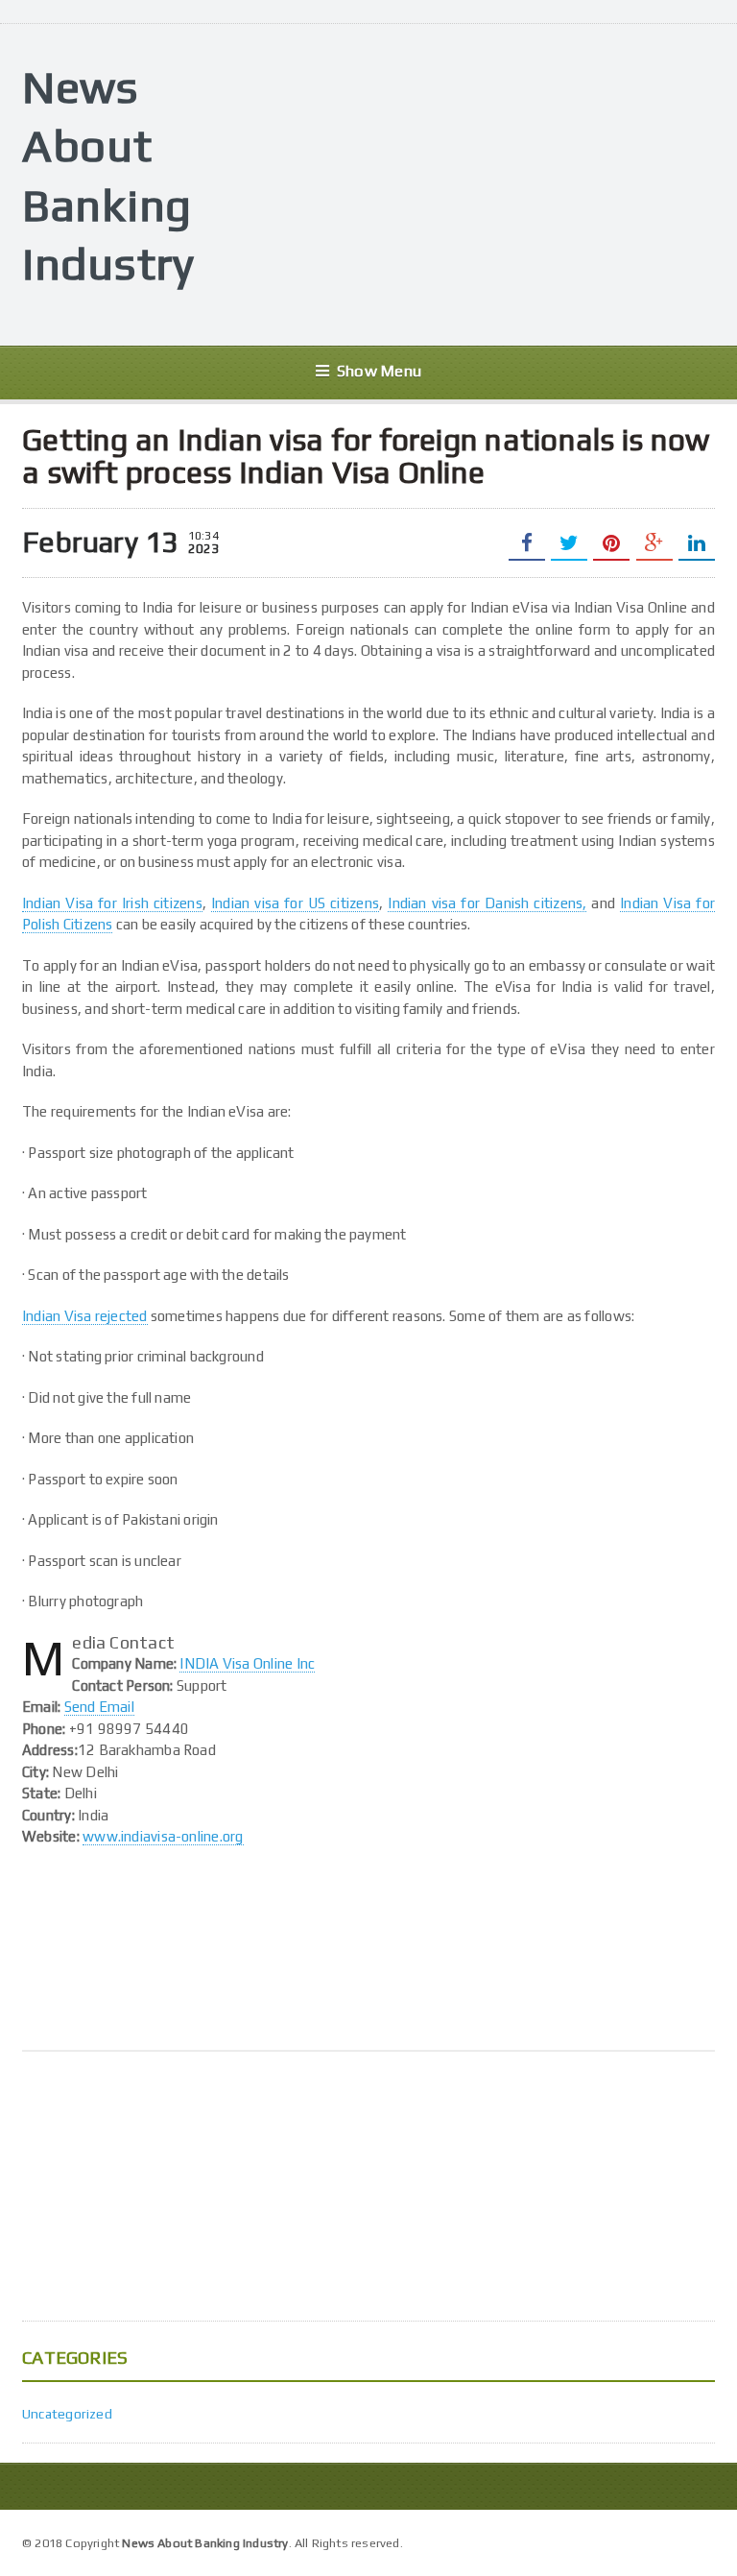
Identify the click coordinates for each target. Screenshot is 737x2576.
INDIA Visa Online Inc (247, 1663)
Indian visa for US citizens (295, 903)
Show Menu (379, 371)
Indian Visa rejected (85, 1316)
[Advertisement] (480, 182)
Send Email (99, 1707)
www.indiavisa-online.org (163, 1836)
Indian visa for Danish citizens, (487, 903)
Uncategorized (67, 2414)
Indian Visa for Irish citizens (112, 903)
